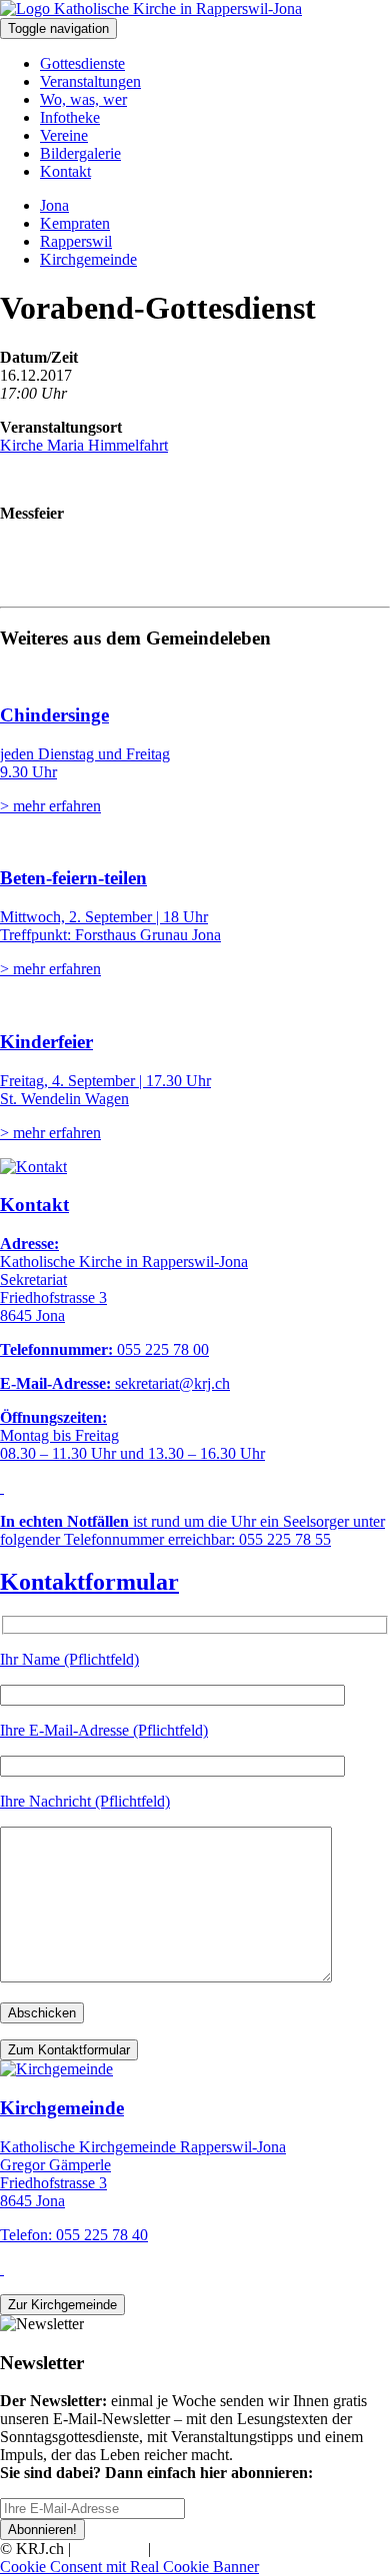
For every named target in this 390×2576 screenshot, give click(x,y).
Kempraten (75, 223)
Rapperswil (76, 241)
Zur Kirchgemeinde (62, 2305)
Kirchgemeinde (88, 259)
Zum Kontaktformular (69, 2050)
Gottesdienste (82, 63)
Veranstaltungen (90, 81)
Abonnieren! (42, 2530)
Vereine (64, 135)
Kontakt (65, 171)
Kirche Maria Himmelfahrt (84, 445)
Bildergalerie (80, 153)
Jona (54, 205)
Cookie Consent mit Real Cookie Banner (129, 2567)
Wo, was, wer (83, 99)
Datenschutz (194, 2549)
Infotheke (70, 117)
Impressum (109, 2549)
